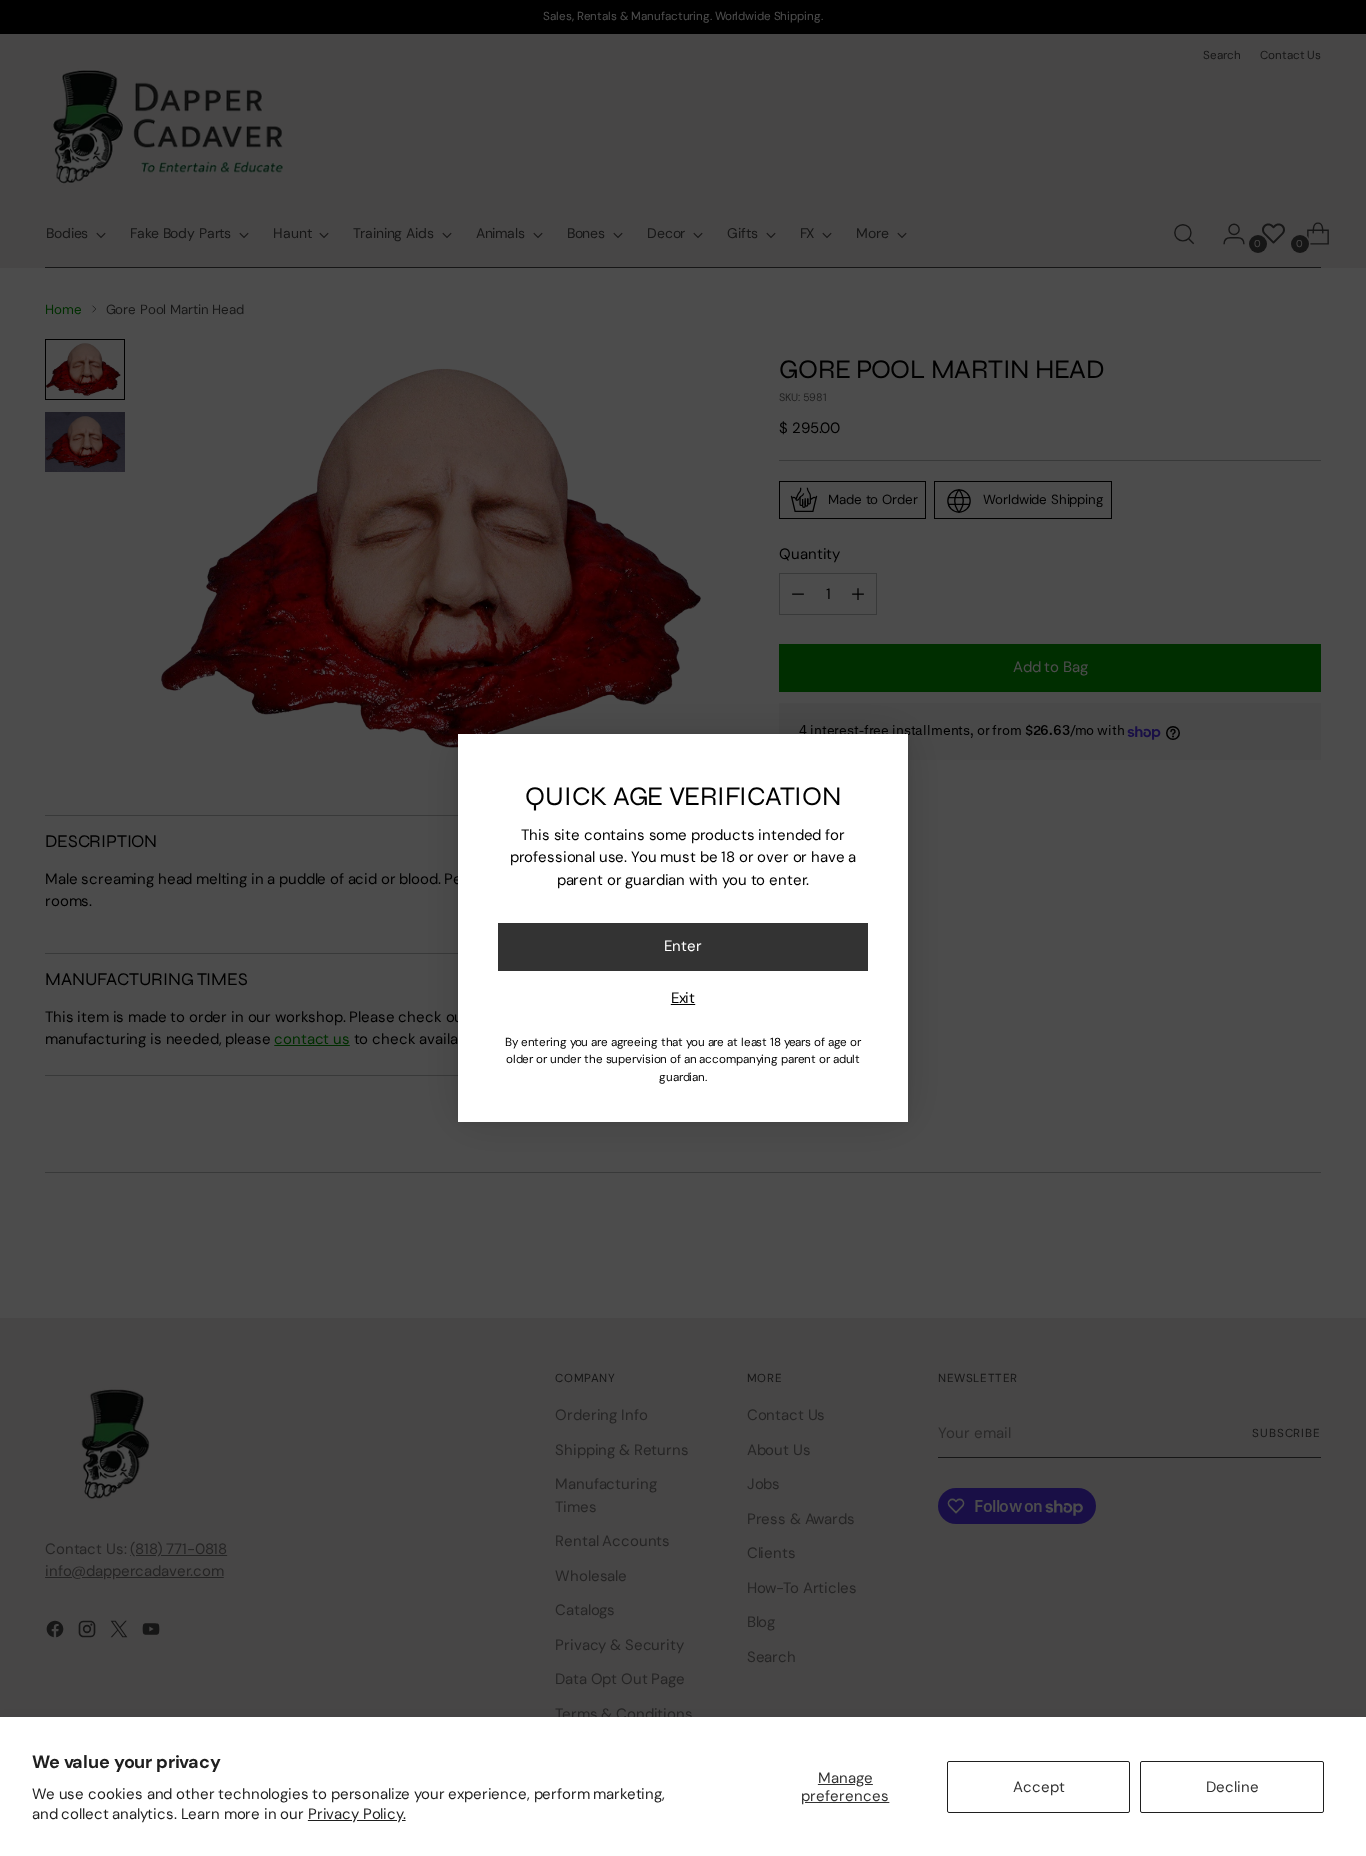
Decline (1232, 1787)
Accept (1039, 1787)
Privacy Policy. (357, 1814)
